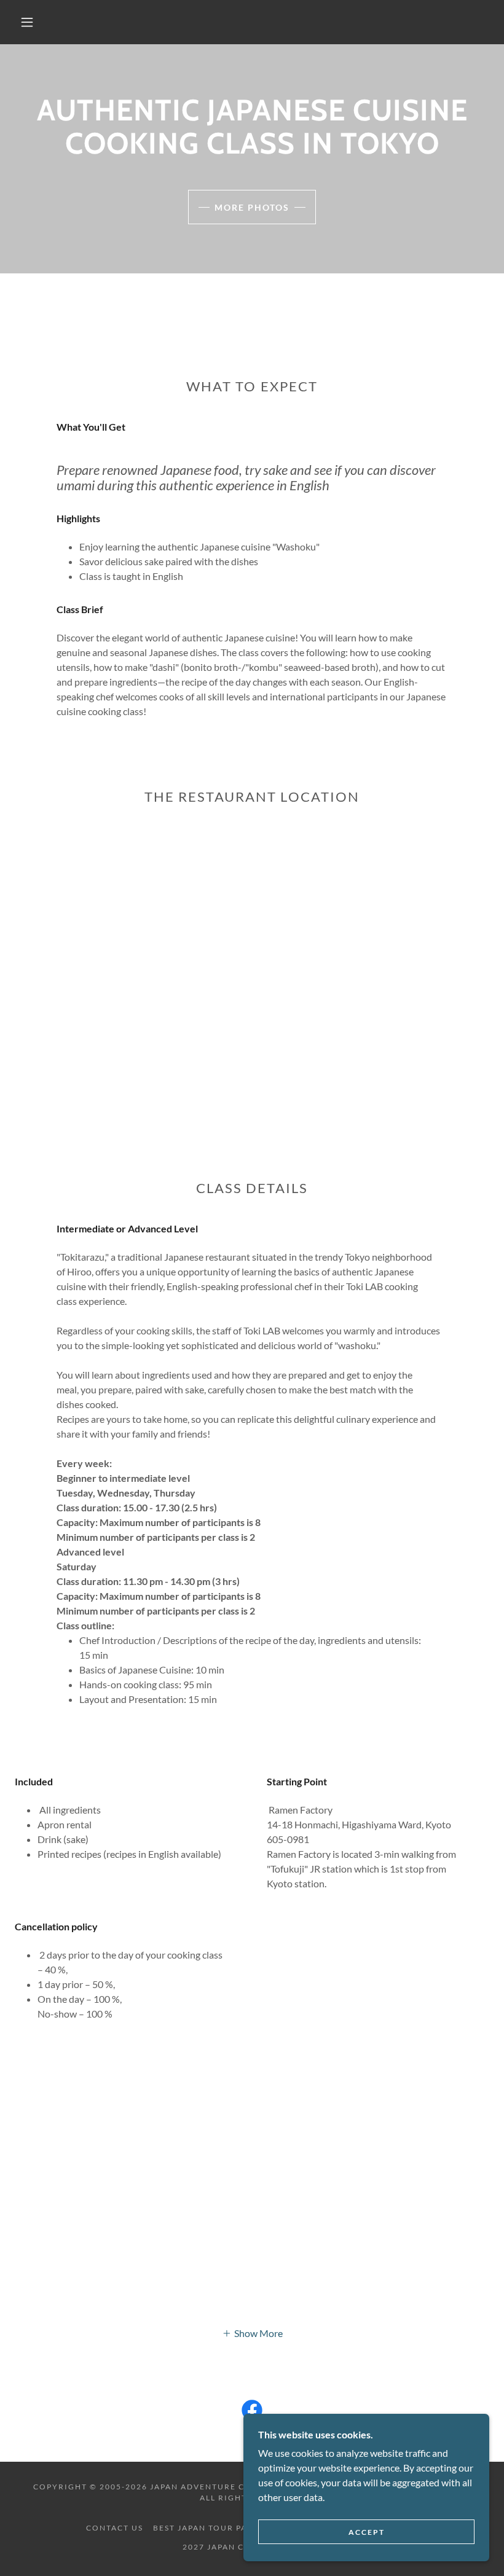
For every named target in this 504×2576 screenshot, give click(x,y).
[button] (27, 22)
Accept (367, 2532)
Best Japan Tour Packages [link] (218, 2528)
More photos (252, 207)
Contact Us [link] (115, 2528)
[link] (252, 2413)
